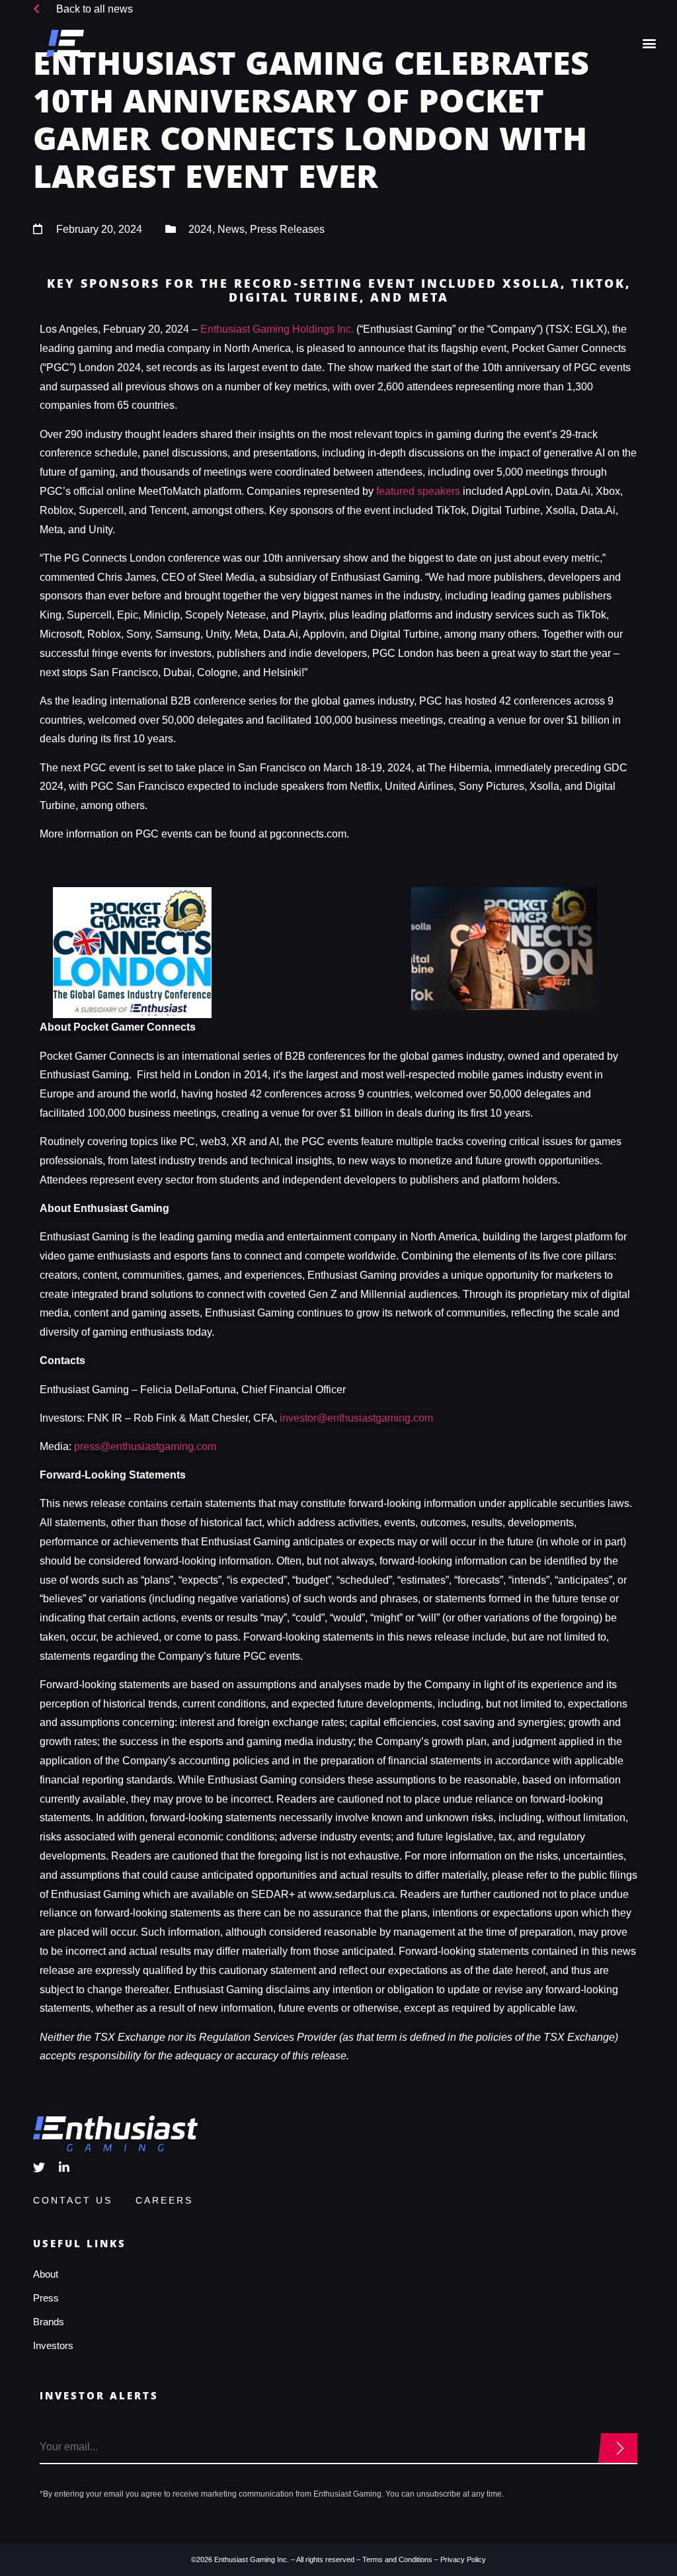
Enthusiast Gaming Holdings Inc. (277, 329)
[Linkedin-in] (64, 2167)
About (46, 2274)
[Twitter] (39, 2167)
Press (46, 2298)
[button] (650, 43)
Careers (164, 2200)
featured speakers (418, 491)
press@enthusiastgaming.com (145, 1446)
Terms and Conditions (397, 2559)
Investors (53, 2345)
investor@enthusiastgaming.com (356, 1418)
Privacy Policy (463, 2559)
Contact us (73, 2200)
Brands (49, 2322)
